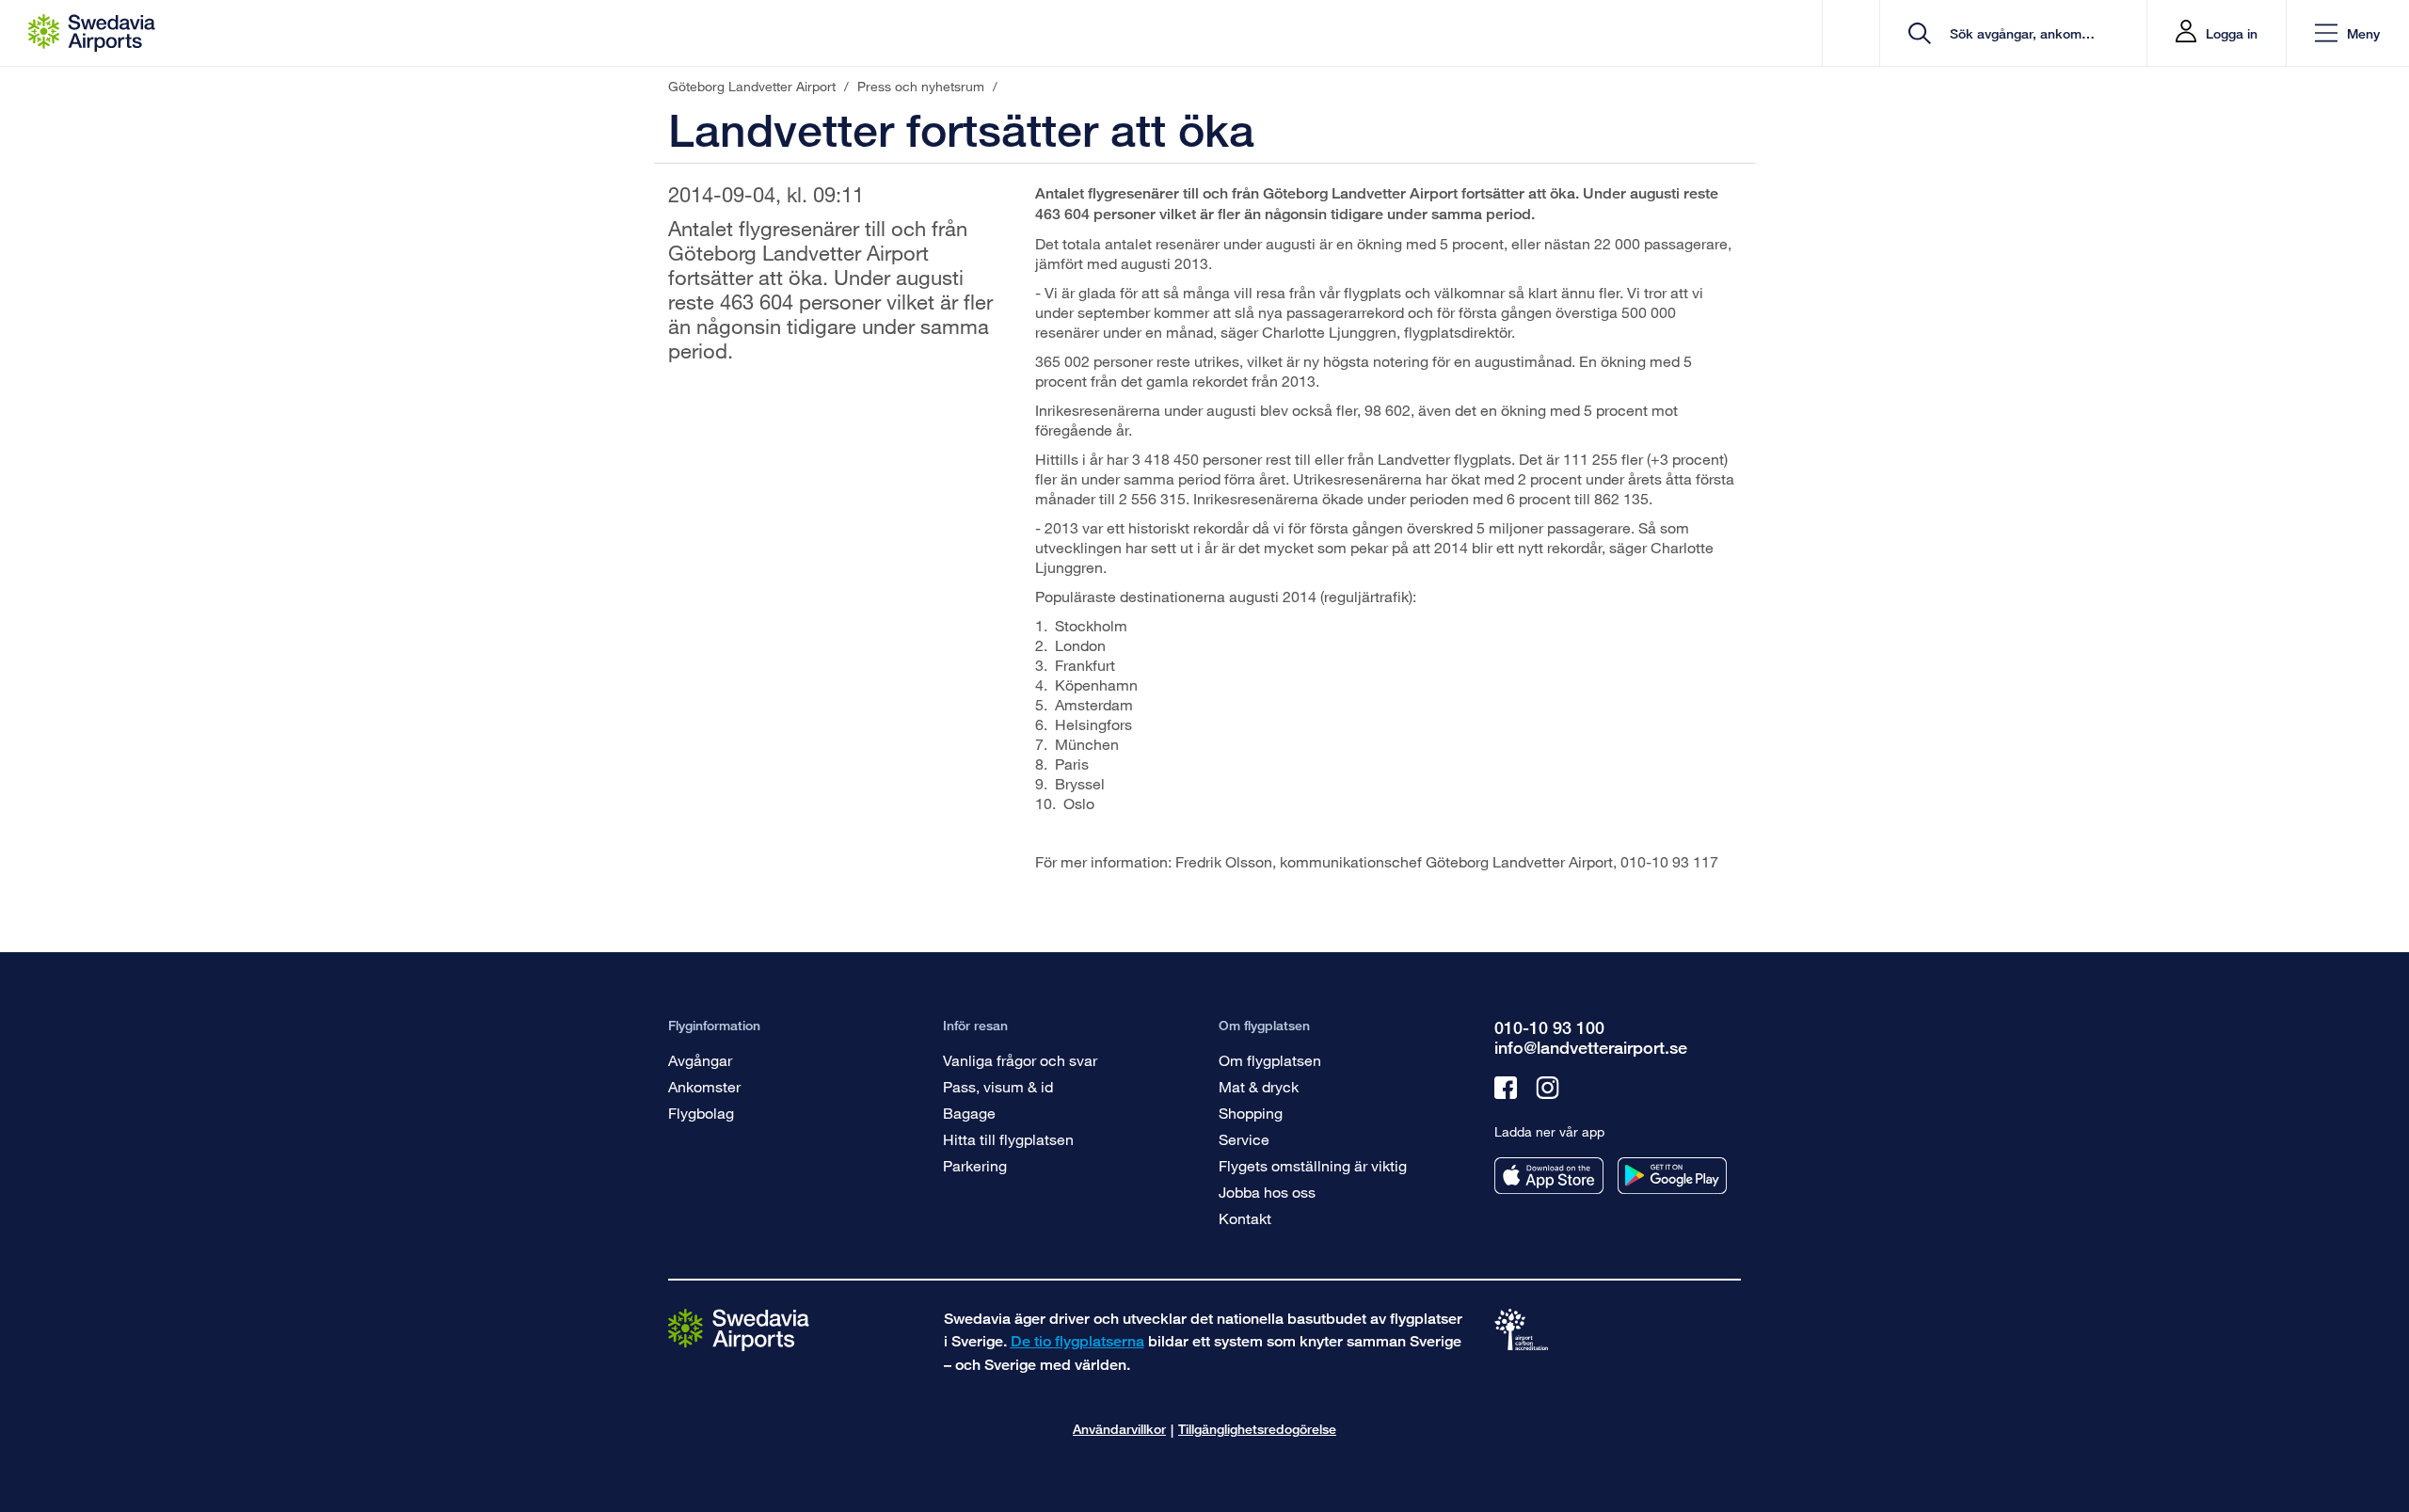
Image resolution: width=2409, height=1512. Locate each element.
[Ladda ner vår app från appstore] (1549, 1176)
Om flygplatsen (1270, 1060)
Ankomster (704, 1086)
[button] (2347, 33)
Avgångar (700, 1060)
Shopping (1251, 1113)
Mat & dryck (1259, 1086)
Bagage (969, 1113)
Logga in (2232, 33)
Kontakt (1245, 1218)
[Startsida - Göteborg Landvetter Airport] (92, 33)
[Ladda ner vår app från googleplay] (1672, 1176)
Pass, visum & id (998, 1086)
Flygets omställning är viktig (1313, 1165)
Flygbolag (701, 1113)
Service (1244, 1139)
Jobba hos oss (1267, 1192)
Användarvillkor (1119, 1429)
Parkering (975, 1165)
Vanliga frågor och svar (1020, 1060)
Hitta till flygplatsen (1008, 1139)
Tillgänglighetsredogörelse (1257, 1429)
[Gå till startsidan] (739, 1329)
